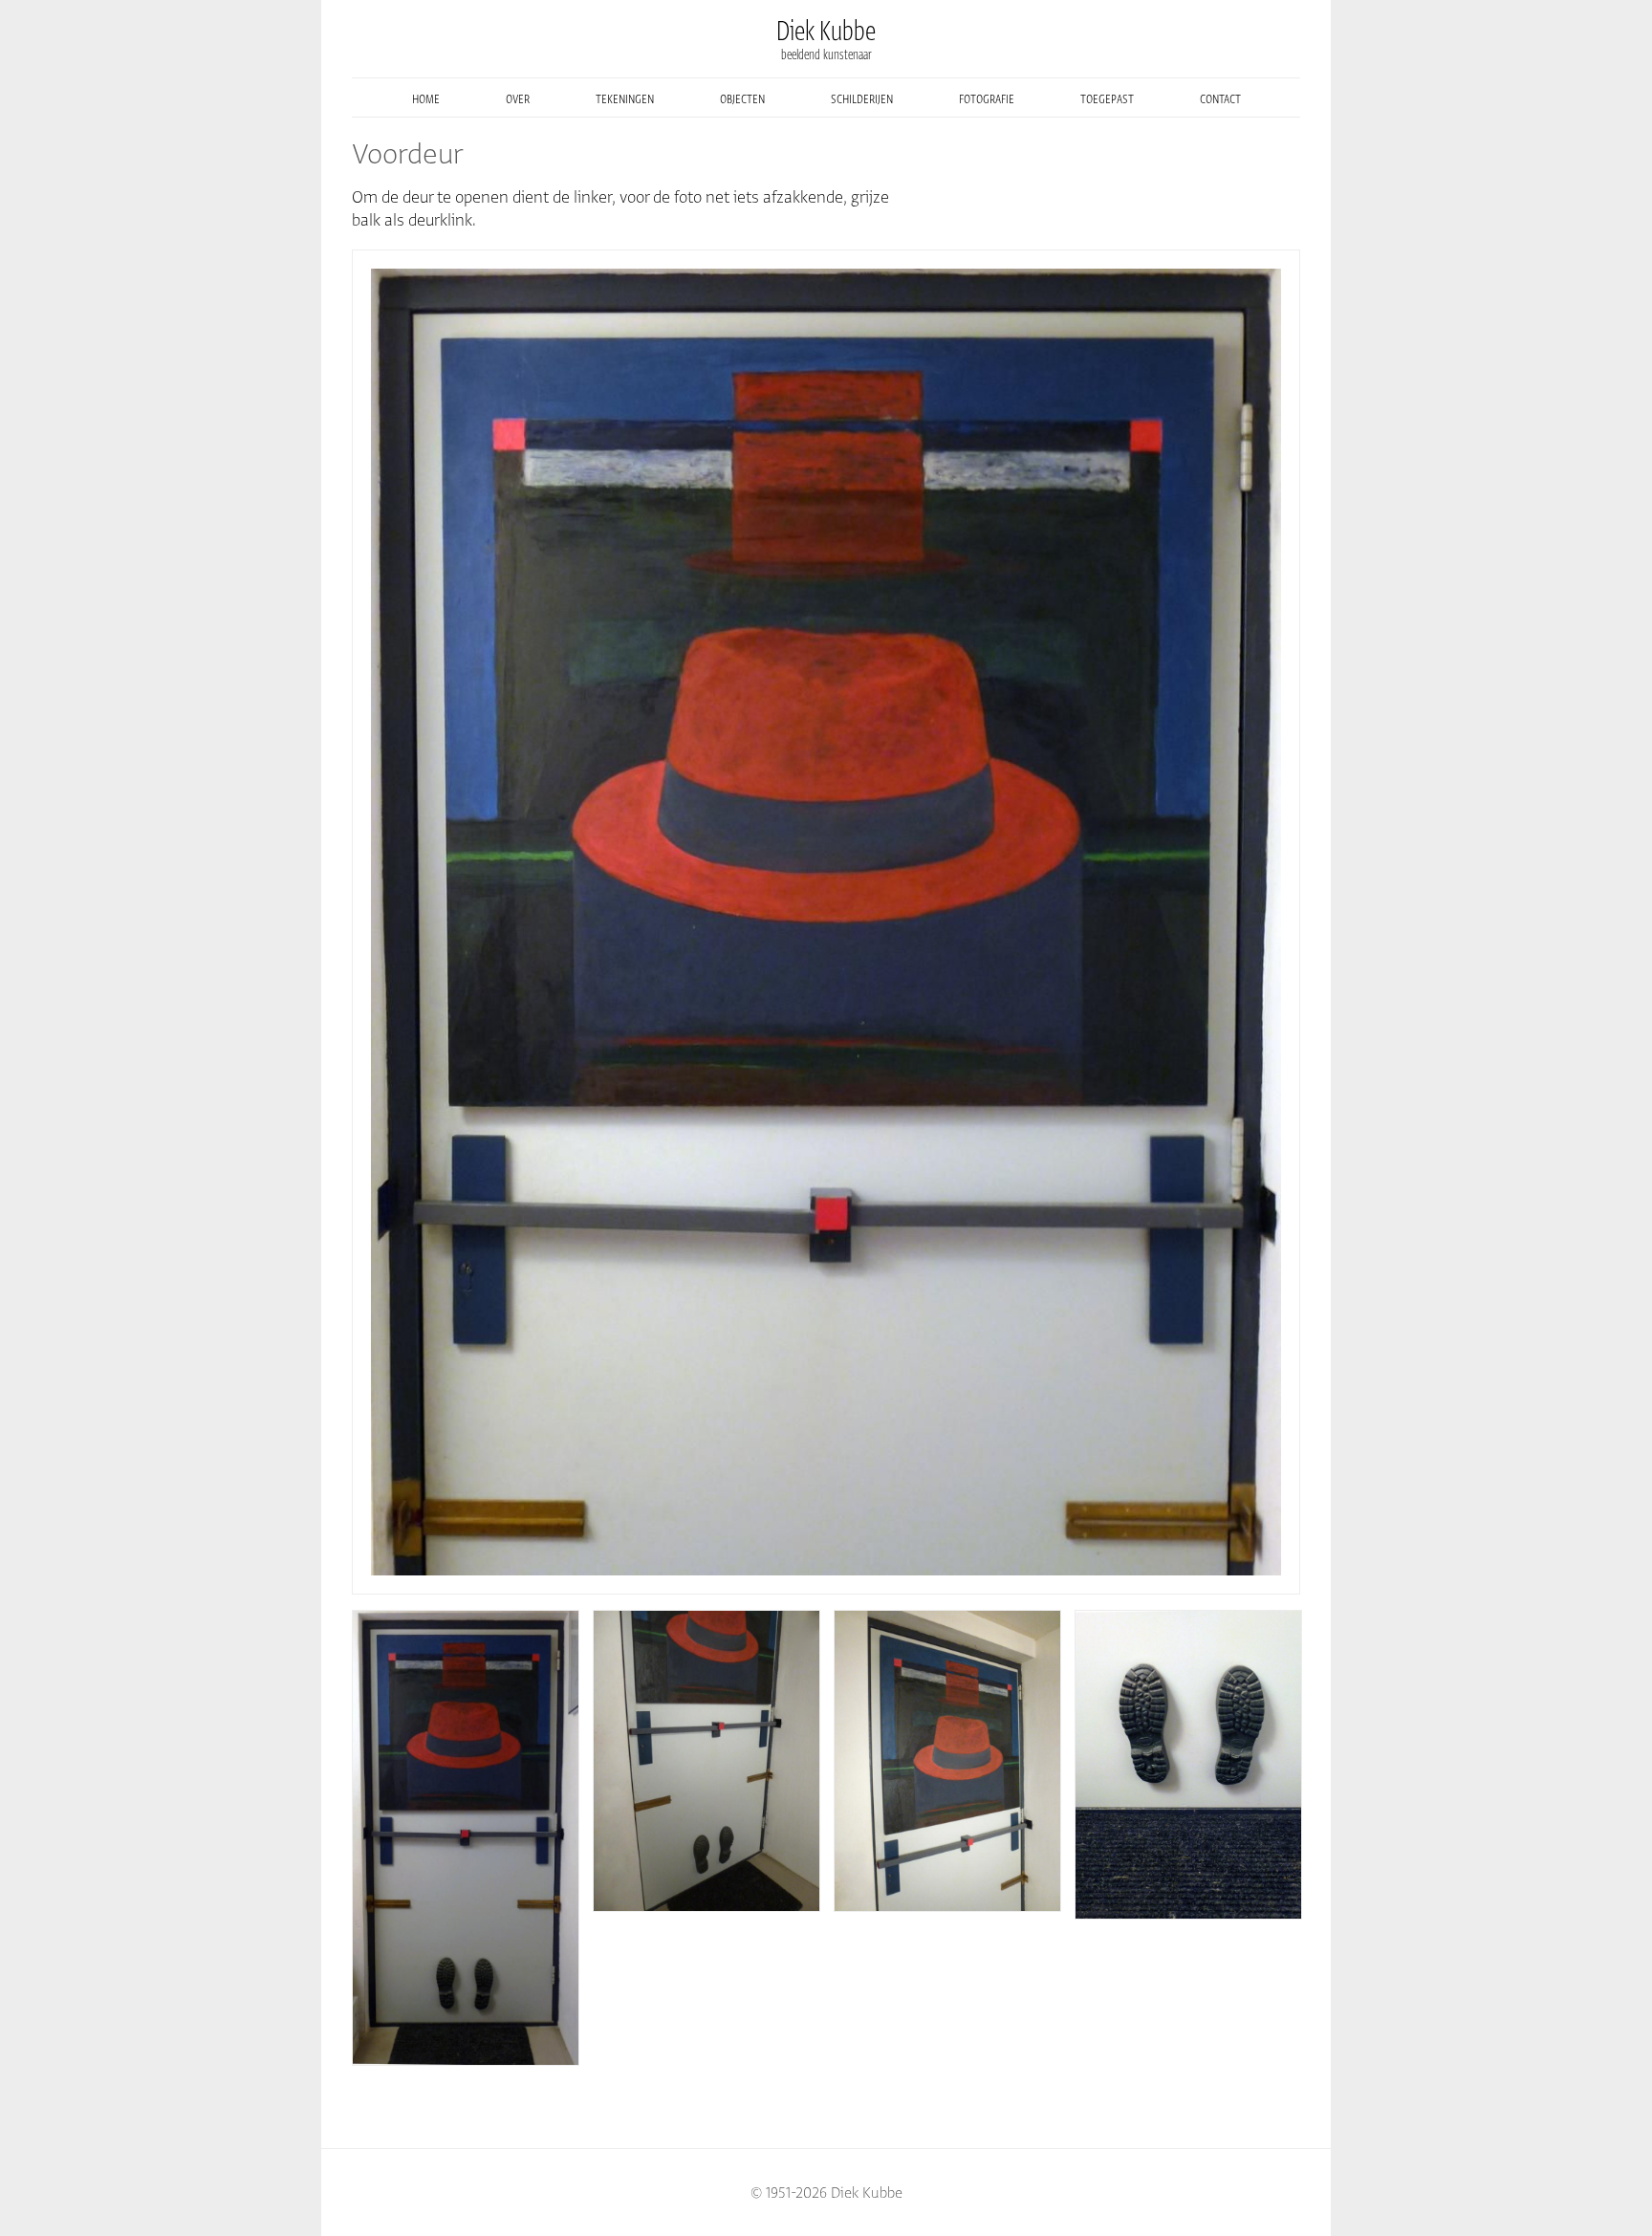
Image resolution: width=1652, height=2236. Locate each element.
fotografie (987, 98)
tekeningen (625, 98)
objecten (742, 98)
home (426, 98)
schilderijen (862, 98)
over (518, 98)
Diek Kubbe (826, 31)
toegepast (1107, 98)
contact (1220, 98)
